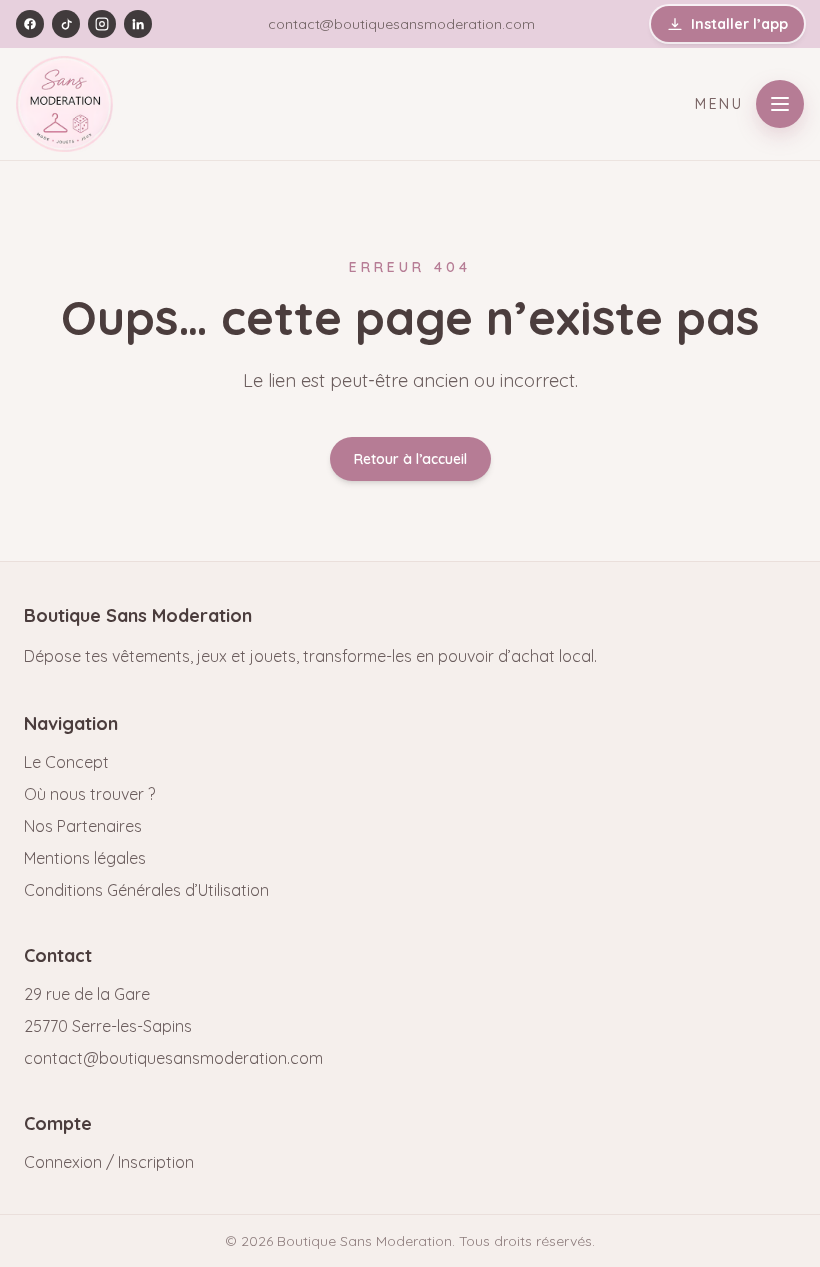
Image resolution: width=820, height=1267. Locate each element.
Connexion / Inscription (109, 1162)
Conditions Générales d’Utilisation (146, 890)
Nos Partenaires (83, 826)
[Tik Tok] (66, 24)
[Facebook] (30, 24)
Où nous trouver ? (89, 794)
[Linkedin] (138, 24)
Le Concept (66, 762)
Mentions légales (85, 858)
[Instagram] (102, 24)
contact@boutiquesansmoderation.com (401, 24)
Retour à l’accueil (410, 459)
